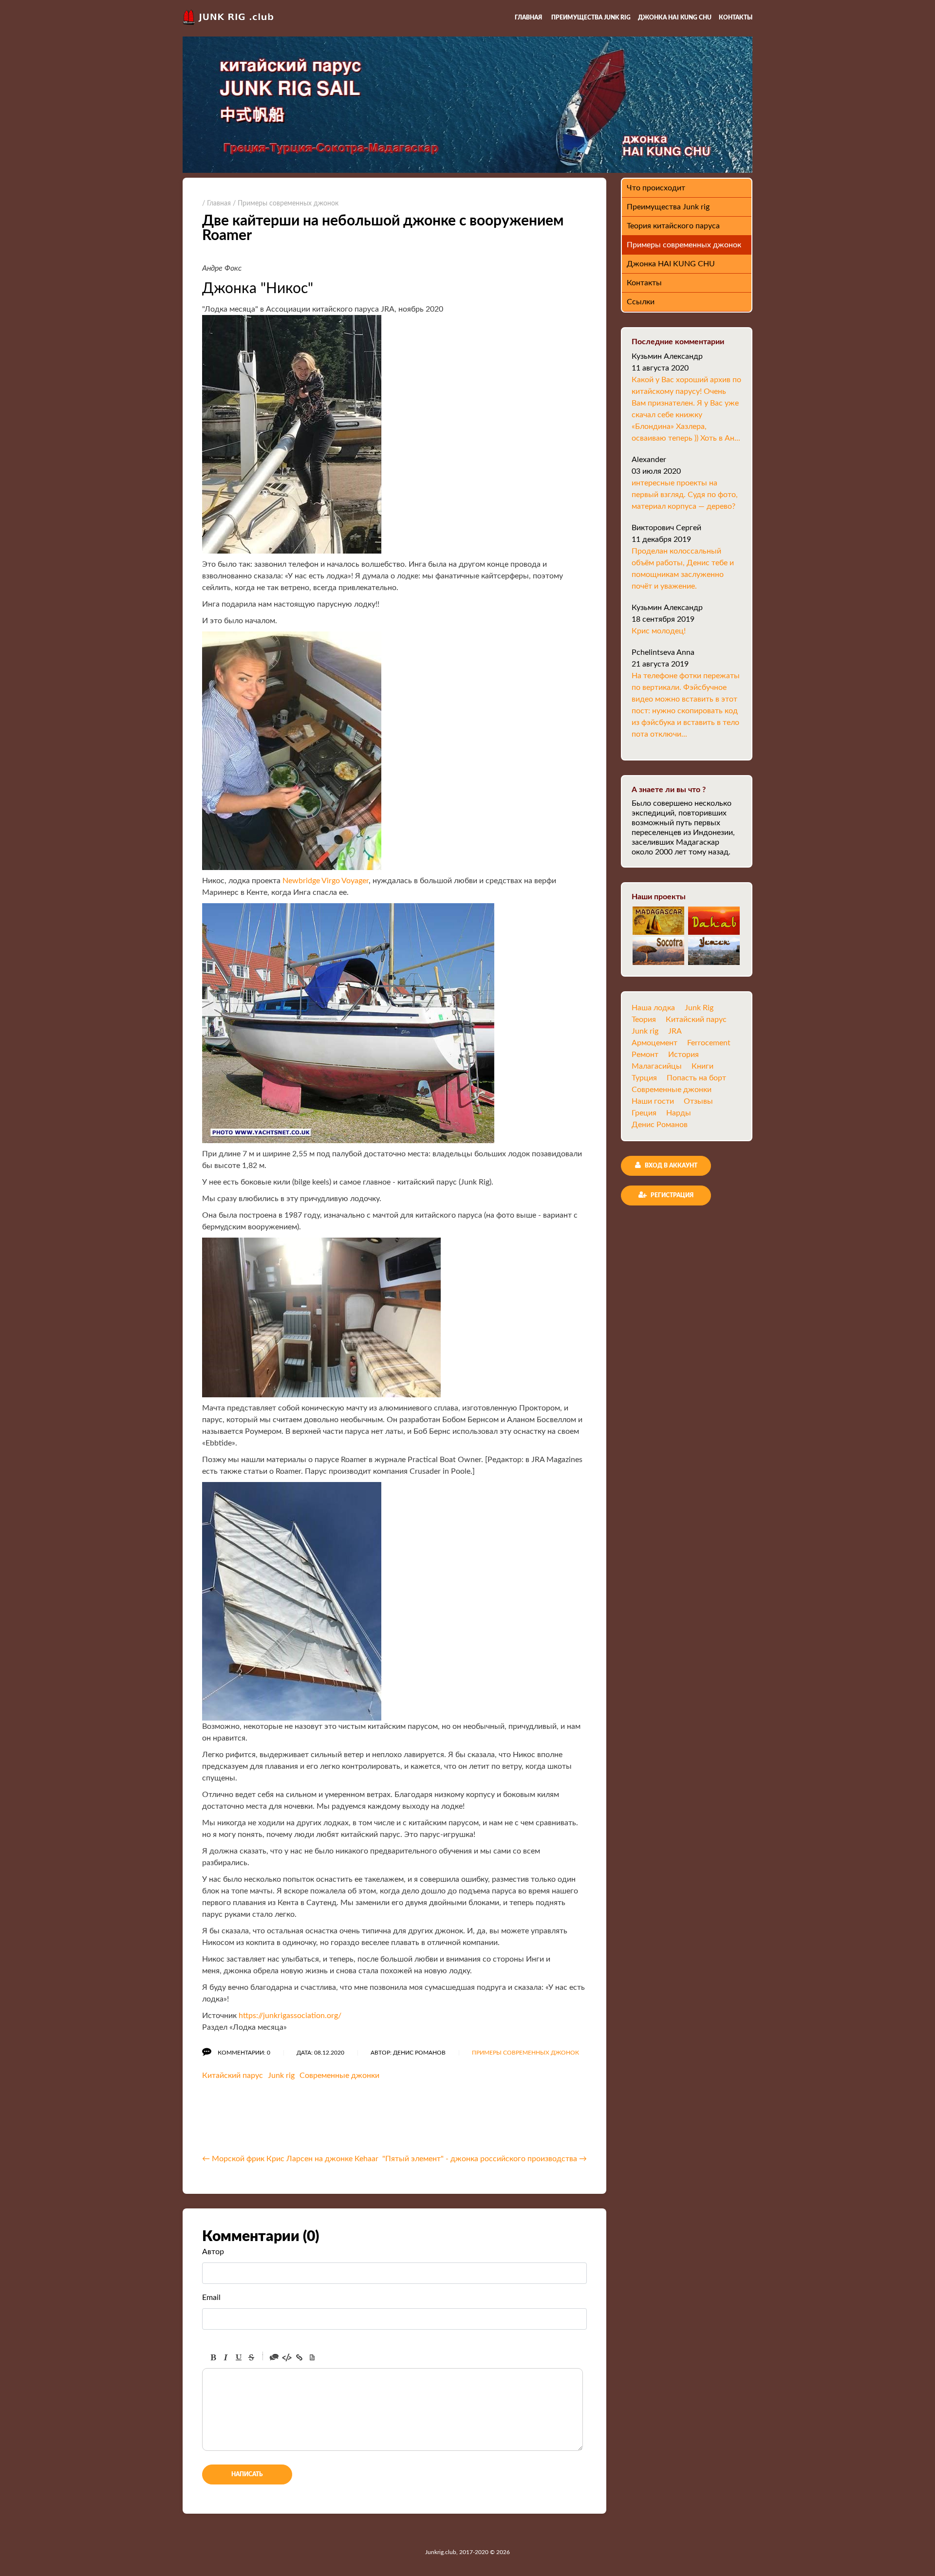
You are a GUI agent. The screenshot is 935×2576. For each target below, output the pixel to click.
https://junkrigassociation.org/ (290, 2016)
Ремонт (645, 1055)
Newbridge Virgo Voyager (326, 881)
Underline (239, 2357)
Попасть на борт (696, 1078)
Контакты (736, 18)
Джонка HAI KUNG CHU (675, 18)
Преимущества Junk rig (591, 18)
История (683, 1055)
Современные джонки (339, 2076)
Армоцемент (654, 1043)
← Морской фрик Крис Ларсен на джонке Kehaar (290, 2159)
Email (211, 2298)
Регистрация (671, 1195)
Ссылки (641, 302)
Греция (644, 1113)
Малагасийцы (657, 1066)
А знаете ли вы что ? (669, 790)
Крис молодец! (659, 631)
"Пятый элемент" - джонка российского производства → (485, 2159)
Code (287, 2357)
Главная (528, 18)
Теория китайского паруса (673, 226)
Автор (213, 2252)
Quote (274, 2357)
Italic (226, 2357)
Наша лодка (653, 1008)
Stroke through (251, 2357)
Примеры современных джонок (525, 2053)
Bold (213, 2357)
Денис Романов (660, 1125)
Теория (644, 1019)
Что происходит (656, 188)
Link (299, 2357)
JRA (675, 1031)
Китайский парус (233, 2076)
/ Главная (216, 204)
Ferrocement (709, 1043)
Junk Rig (699, 1008)
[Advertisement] (316, 2120)
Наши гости (653, 1101)
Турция (644, 1078)
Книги (702, 1066)
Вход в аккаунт (670, 1166)
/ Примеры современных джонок (286, 204)
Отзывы (698, 1101)
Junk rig (281, 2076)
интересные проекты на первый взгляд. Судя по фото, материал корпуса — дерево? (685, 495)
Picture (312, 2357)
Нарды (679, 1113)
